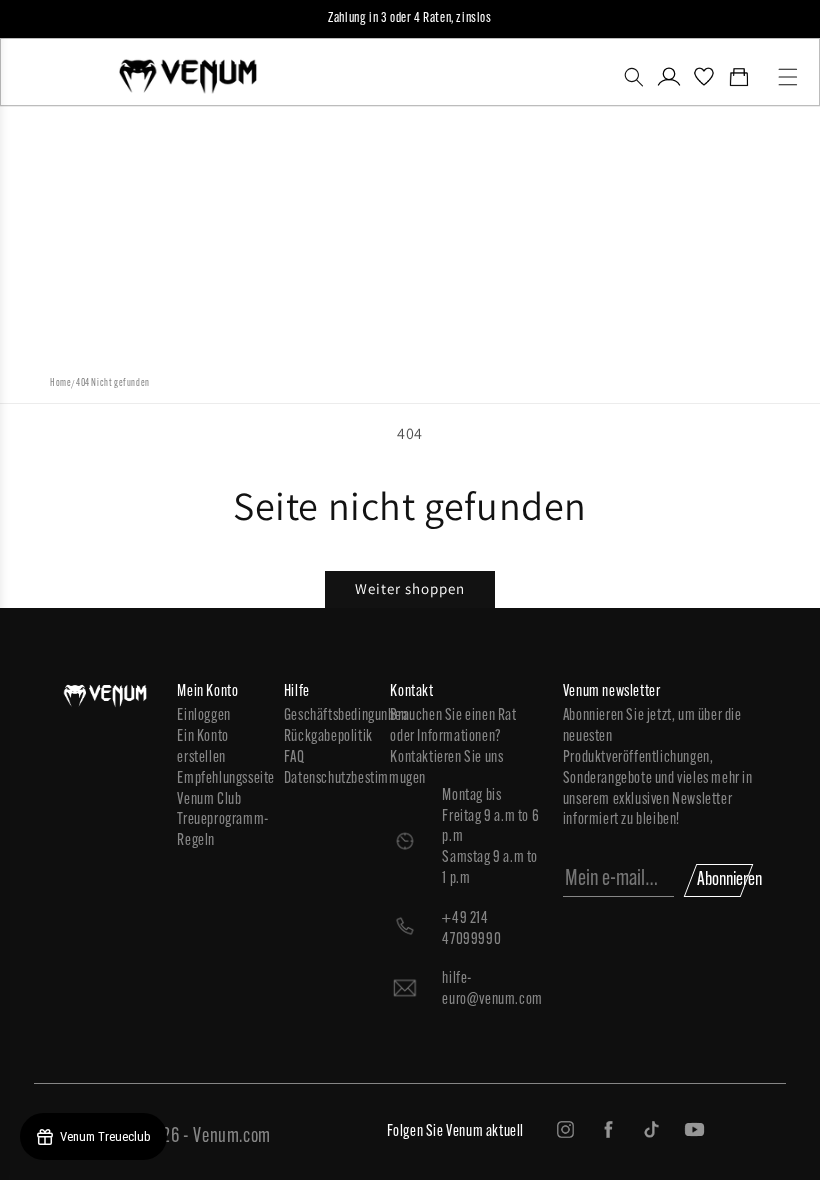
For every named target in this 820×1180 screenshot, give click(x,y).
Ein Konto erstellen (202, 747)
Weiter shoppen (410, 588)
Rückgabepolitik (327, 737)
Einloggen (203, 716)
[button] (633, 77)
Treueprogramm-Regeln (220, 830)
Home (60, 383)
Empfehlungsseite (220, 779)
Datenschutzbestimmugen (327, 779)
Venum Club (209, 800)
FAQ (294, 758)
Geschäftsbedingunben (327, 716)
